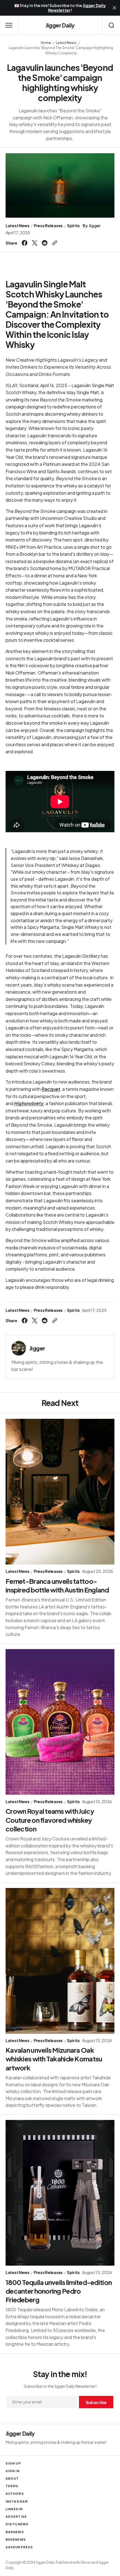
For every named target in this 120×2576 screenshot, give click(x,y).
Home (46, 43)
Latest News (66, 43)
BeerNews (16, 2539)
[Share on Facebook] (25, 243)
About (12, 2478)
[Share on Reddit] (45, 243)
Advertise (16, 2516)
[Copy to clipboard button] (54, 243)
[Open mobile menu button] (9, 25)
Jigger (95, 226)
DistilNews (17, 2524)
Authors (15, 2494)
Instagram (17, 2501)
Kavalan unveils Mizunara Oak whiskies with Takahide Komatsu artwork (54, 2059)
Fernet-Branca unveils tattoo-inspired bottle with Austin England (57, 1585)
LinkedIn (14, 2509)
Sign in (13, 2471)
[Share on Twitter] (35, 243)
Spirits (73, 226)
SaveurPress (19, 2547)
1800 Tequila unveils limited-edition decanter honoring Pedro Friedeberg (59, 2291)
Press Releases (48, 226)
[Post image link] (60, 1492)
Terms (12, 2486)
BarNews (15, 2532)
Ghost (86, 2562)
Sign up (13, 2463)
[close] (114, 8)
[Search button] (111, 25)
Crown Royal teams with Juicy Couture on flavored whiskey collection (50, 1820)
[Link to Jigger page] (19, 1348)
